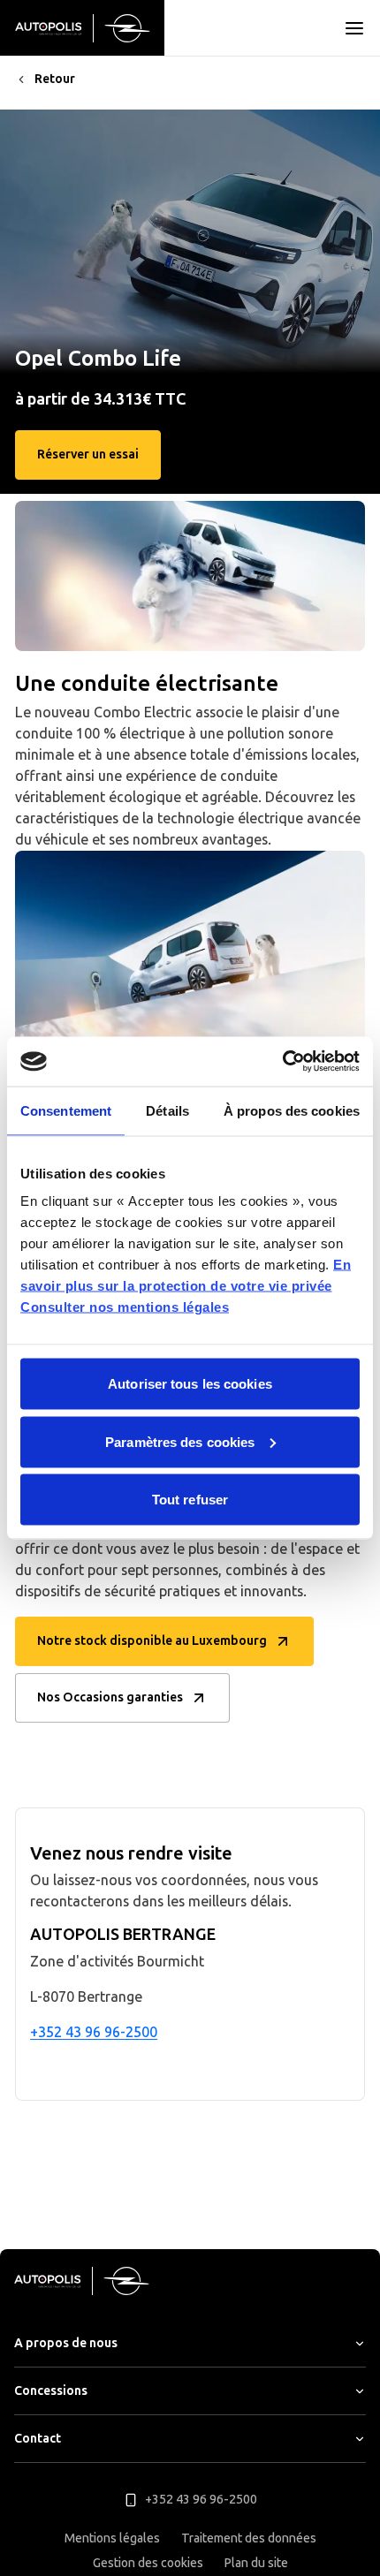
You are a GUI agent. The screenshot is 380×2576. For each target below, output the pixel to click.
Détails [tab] (167, 1110)
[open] (354, 28)
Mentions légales (112, 2538)
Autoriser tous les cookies (190, 1384)
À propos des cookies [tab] (292, 1110)
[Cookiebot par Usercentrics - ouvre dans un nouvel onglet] (282, 1062)
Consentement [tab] (66, 1110)
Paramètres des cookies (180, 1441)
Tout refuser (190, 1500)
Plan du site (256, 2563)
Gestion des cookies (148, 2563)
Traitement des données (249, 2538)
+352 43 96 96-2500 (94, 2032)
